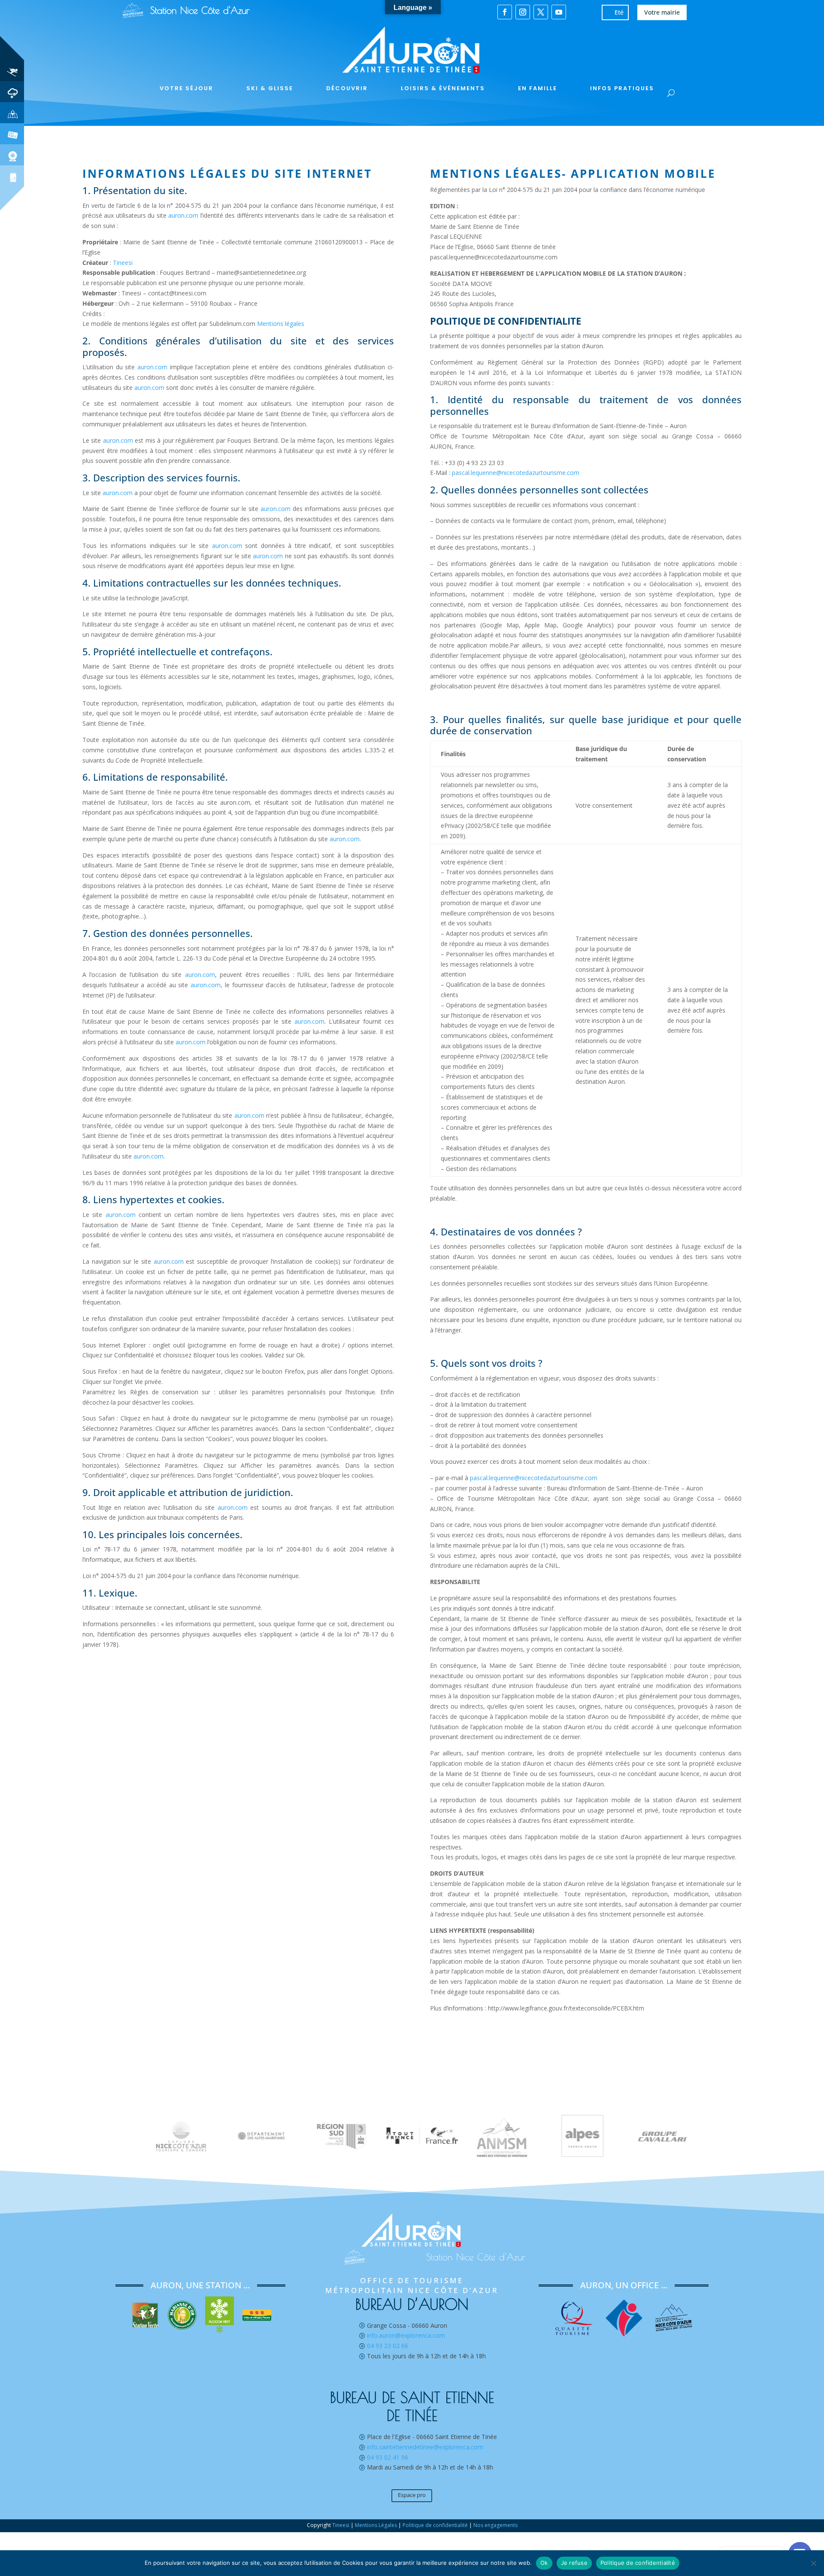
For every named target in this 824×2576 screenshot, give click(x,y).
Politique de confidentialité (435, 2525)
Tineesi (123, 263)
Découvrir (347, 88)
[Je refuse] (813, 2563)
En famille (538, 88)
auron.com (183, 215)
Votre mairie (662, 12)
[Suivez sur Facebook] (505, 12)
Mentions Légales (376, 2525)
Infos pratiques (622, 88)
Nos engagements (495, 2525)
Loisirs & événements (443, 88)
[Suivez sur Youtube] (559, 12)
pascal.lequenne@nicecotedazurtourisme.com (516, 473)
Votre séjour (186, 88)
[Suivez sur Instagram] (523, 12)
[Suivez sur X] (541, 12)
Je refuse (574, 2563)
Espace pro (412, 2495)
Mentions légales (281, 324)
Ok (544, 2563)
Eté (619, 12)
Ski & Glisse (270, 88)
